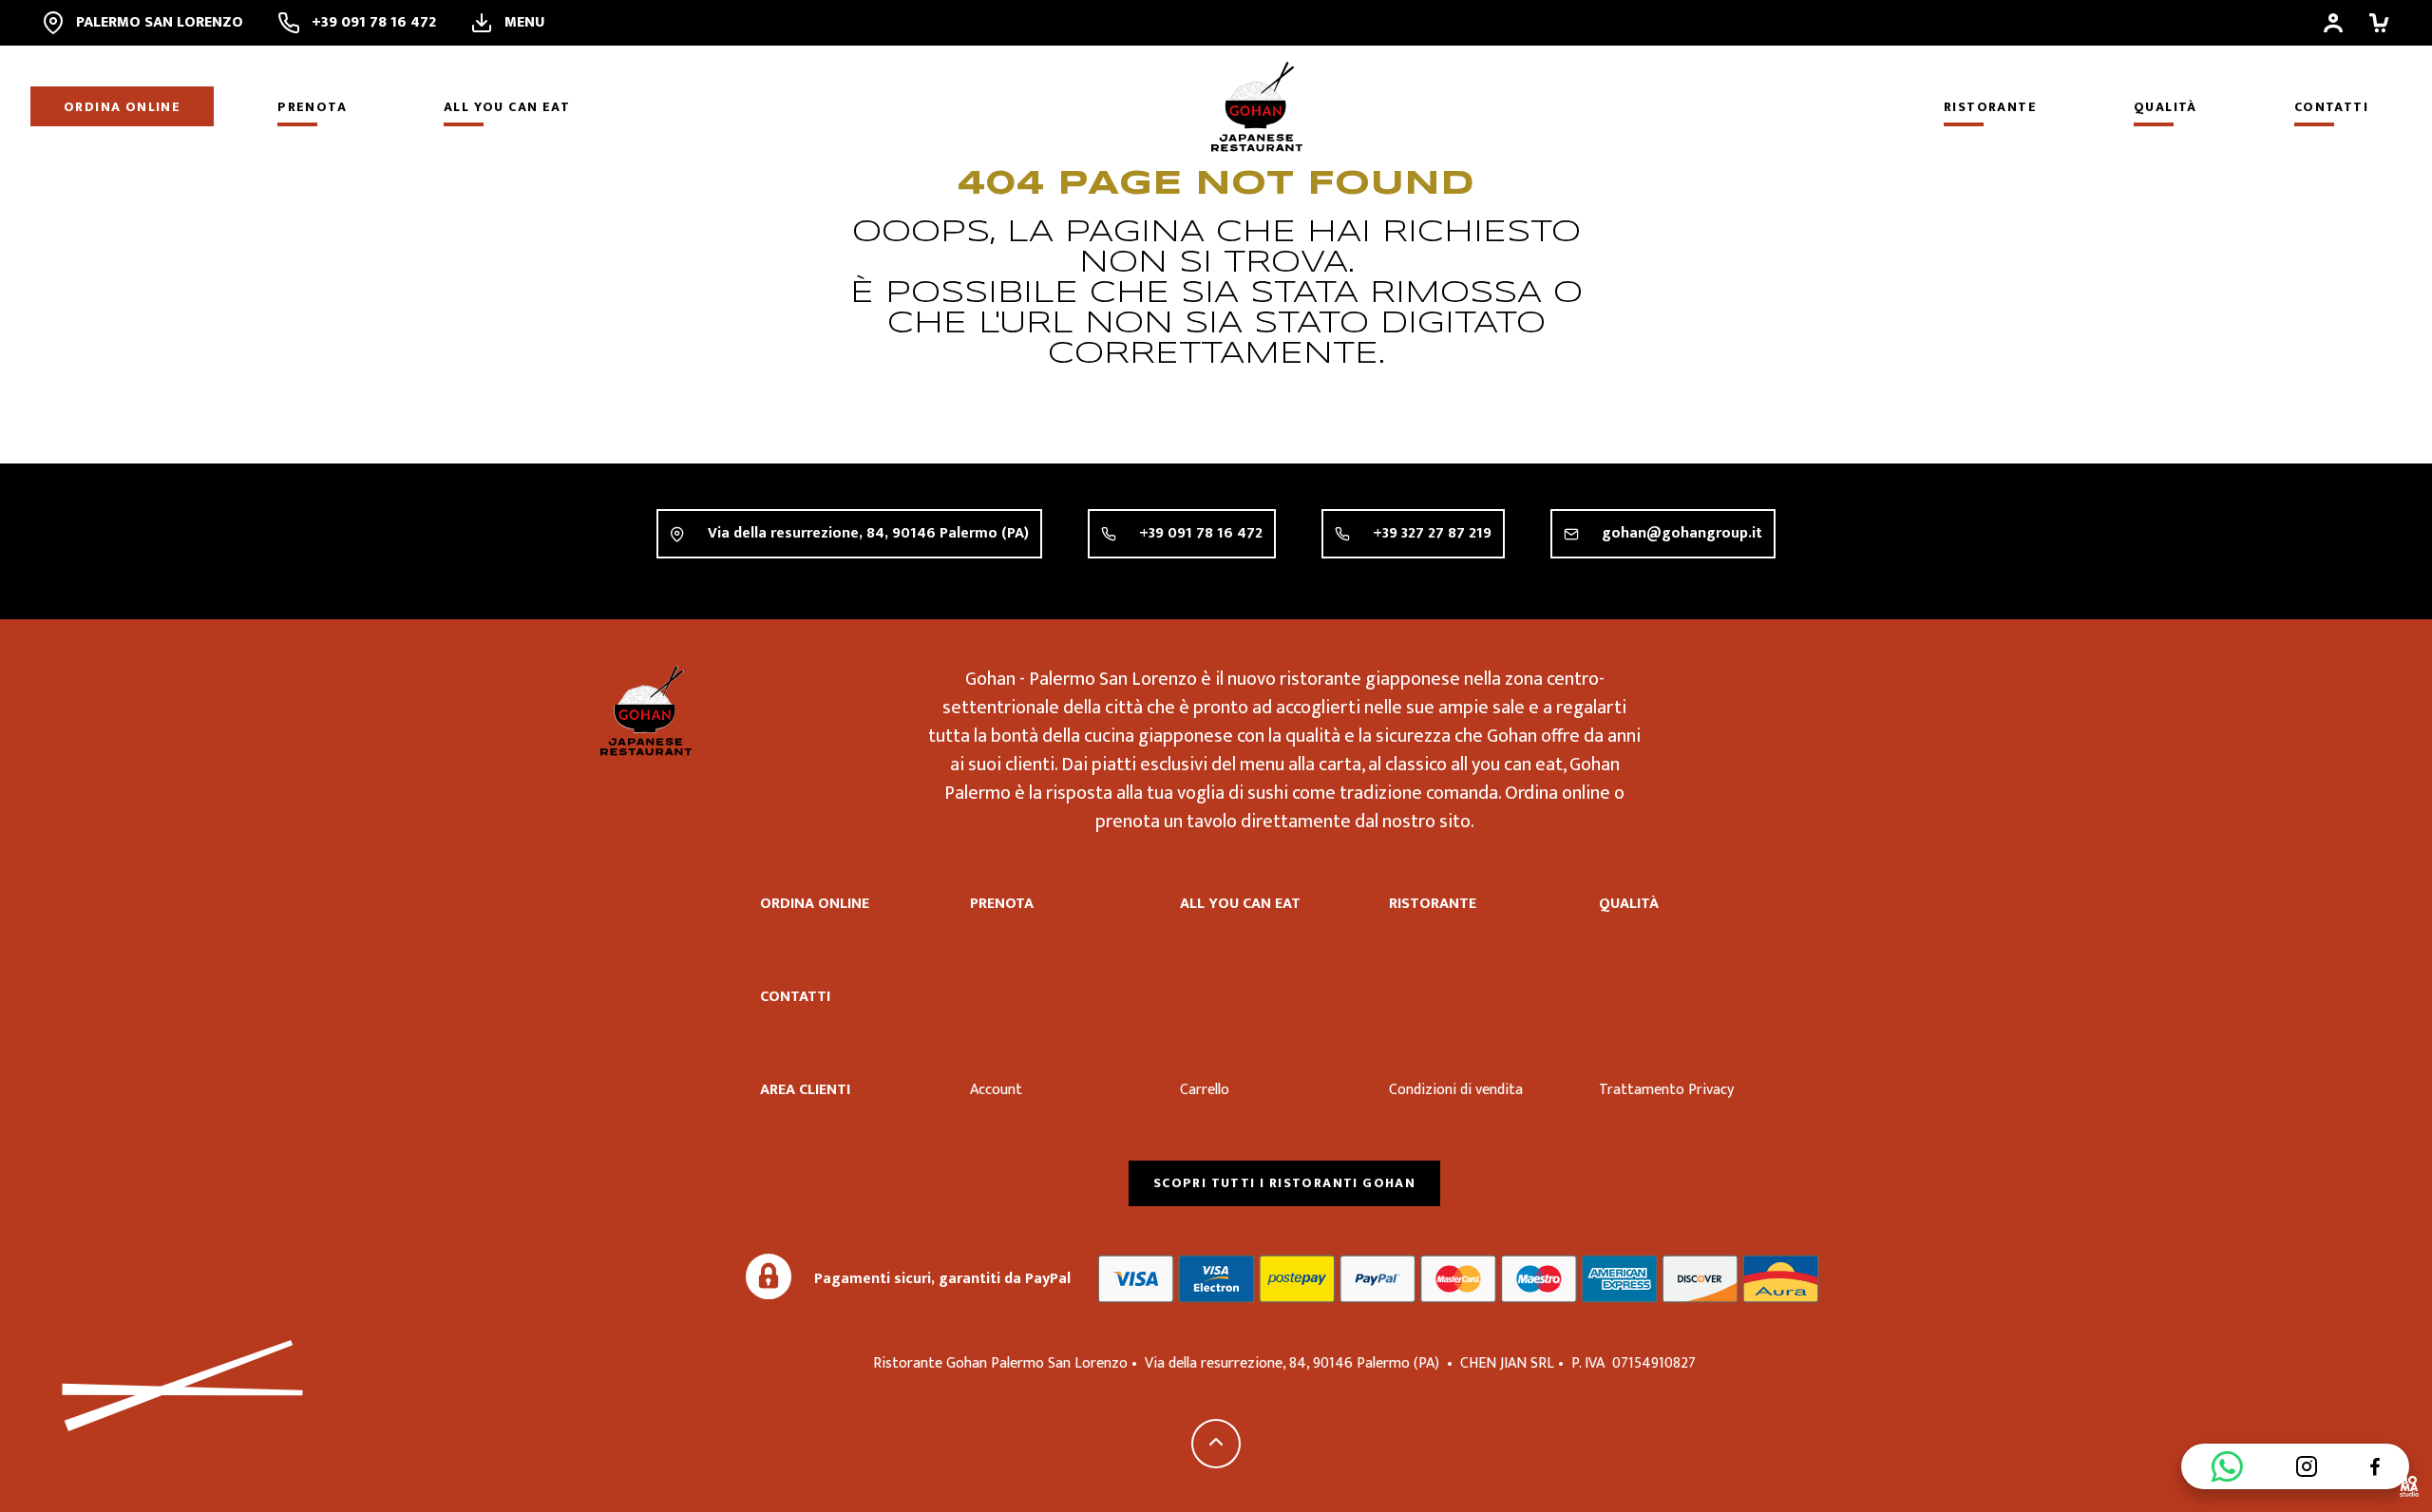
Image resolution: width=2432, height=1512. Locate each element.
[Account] (2333, 23)
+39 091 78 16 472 (1201, 533)
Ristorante (1990, 107)
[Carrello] (2379, 23)
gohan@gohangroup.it (1682, 533)
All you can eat (507, 107)
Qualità (2166, 107)
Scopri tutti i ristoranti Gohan (1284, 1183)
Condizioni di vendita (1456, 1090)
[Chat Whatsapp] (2227, 1466)
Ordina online (122, 107)
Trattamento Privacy (1666, 1090)
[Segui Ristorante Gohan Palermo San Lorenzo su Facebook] (2375, 1466)
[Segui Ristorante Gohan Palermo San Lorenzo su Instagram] (2307, 1466)
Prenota (312, 107)
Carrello (1205, 1090)
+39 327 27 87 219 (1432, 533)
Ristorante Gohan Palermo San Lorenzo (646, 710)
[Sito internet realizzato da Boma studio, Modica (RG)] (2409, 1489)
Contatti (2331, 107)
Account (996, 1090)
